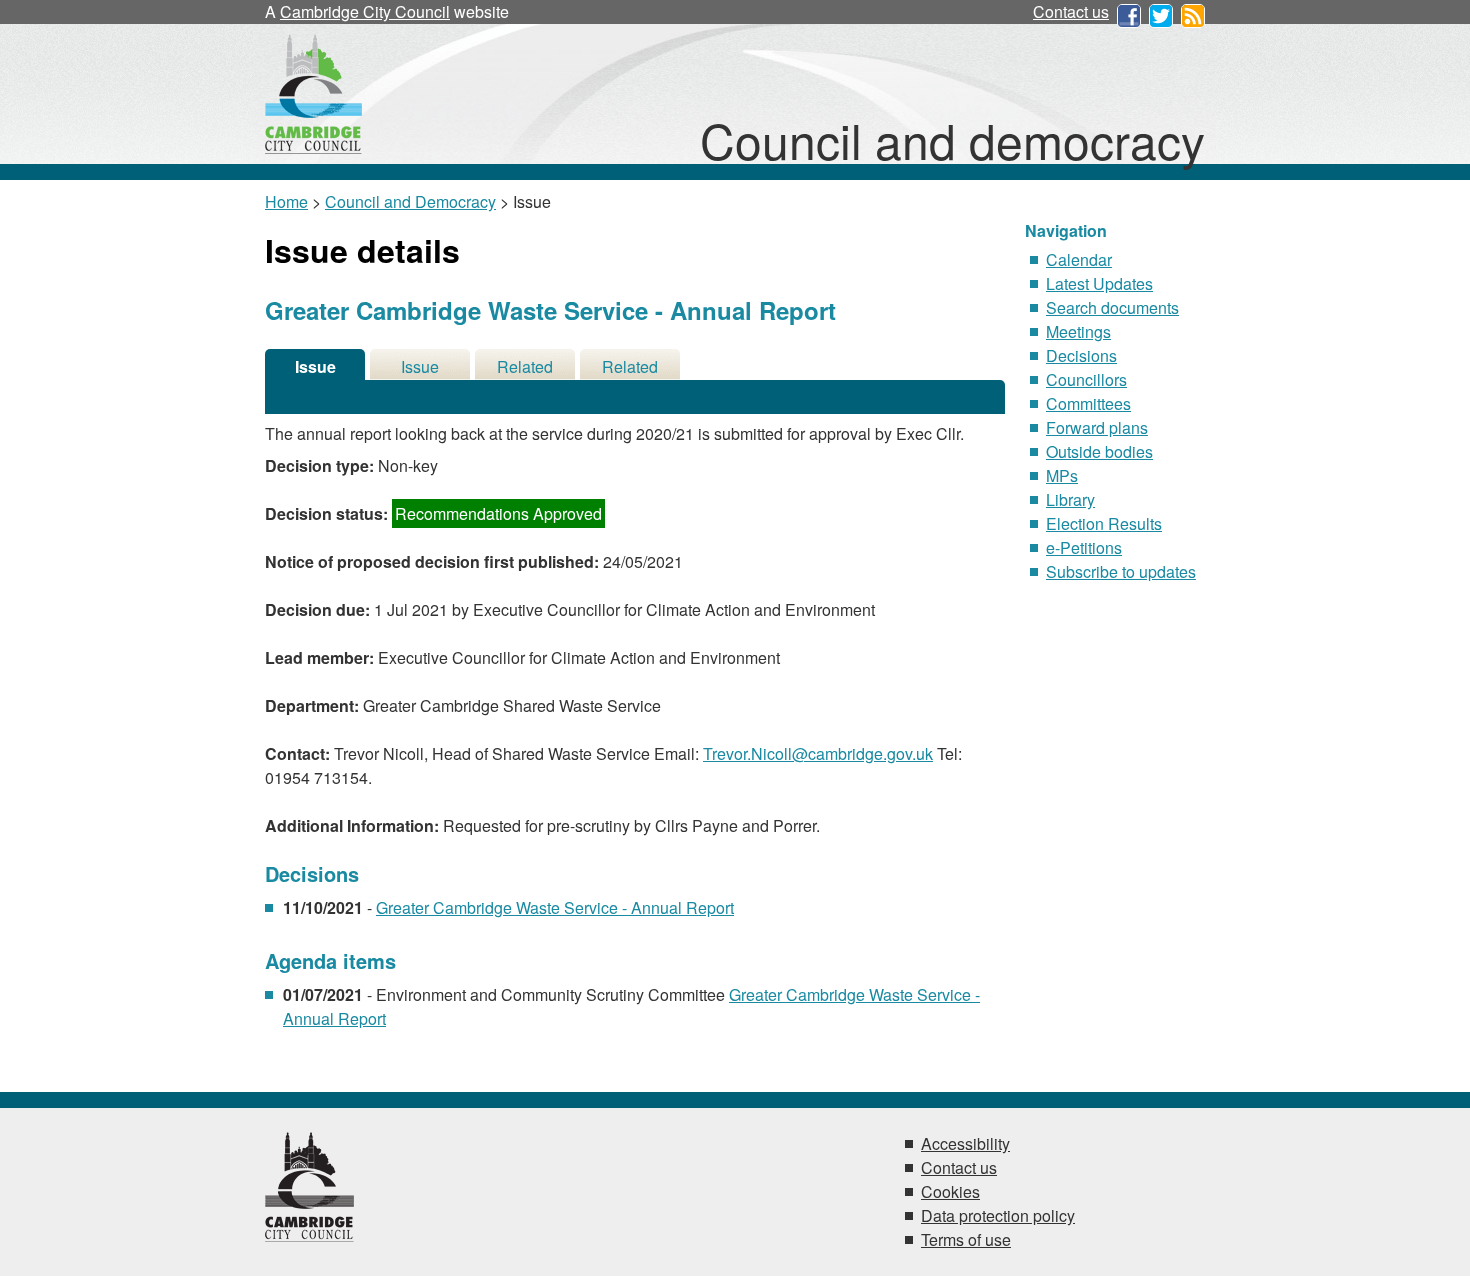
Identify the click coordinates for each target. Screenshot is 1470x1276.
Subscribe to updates (1121, 571)
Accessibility (965, 1143)
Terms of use (966, 1239)
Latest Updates (1099, 283)
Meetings (1078, 331)
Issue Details (315, 367)
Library (1070, 499)
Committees (1088, 403)
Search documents (1112, 307)
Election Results (1104, 523)
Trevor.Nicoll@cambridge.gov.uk (818, 753)
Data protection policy (998, 1215)
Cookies (950, 1191)
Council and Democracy (410, 201)
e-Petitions (1084, 547)
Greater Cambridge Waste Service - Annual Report (555, 907)
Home (286, 201)
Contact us (1071, 11)
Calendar (1079, 259)
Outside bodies (1099, 451)
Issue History (420, 367)
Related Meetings (630, 367)
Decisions (1081, 355)
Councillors (1086, 379)
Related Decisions (525, 367)
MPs (1062, 475)
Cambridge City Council (365, 11)
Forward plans (1097, 427)
